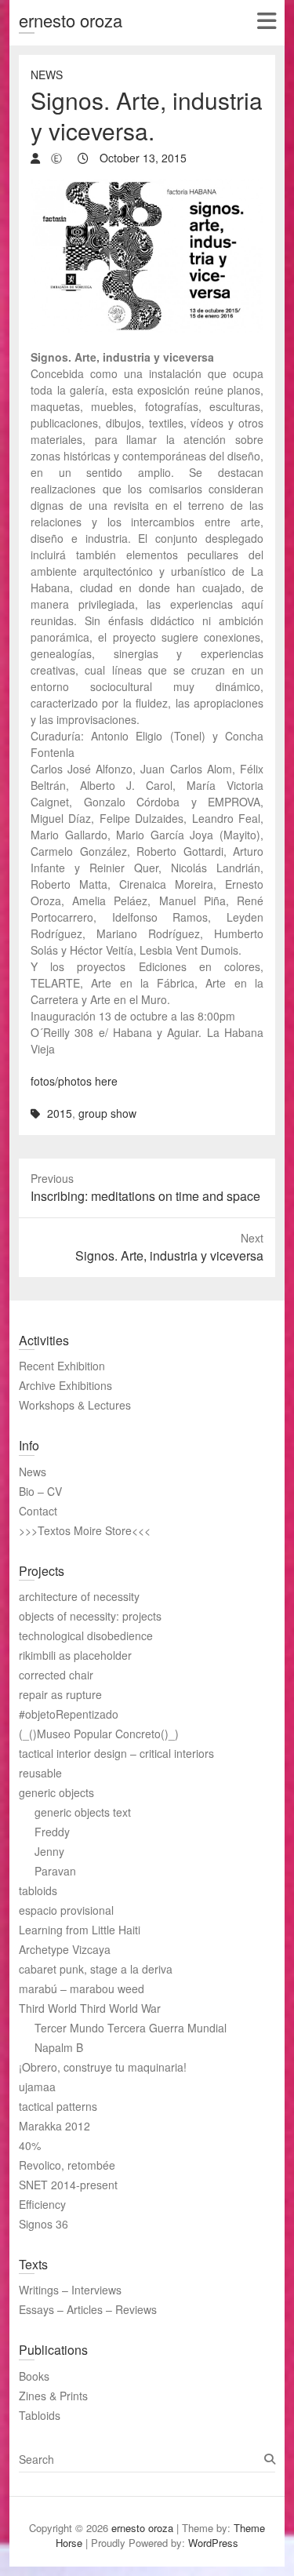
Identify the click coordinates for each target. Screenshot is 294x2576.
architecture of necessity (79, 1596)
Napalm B (59, 2047)
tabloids (38, 1890)
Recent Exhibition (62, 1366)
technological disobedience (86, 1635)
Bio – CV (40, 1491)
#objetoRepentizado (69, 1714)
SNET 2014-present (68, 2185)
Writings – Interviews (70, 2290)
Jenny (49, 1851)
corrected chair (56, 1675)
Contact (38, 1511)
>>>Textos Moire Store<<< (85, 1530)
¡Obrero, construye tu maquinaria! (103, 2067)
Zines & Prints (53, 2396)
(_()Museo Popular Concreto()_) (99, 1734)
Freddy (52, 1832)
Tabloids (40, 2415)
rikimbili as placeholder (75, 1655)
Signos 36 (44, 2224)
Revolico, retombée (67, 2165)
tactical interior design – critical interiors (116, 1753)
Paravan (55, 1871)
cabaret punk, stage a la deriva (96, 1969)
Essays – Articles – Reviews (88, 2309)
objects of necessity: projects (90, 1616)
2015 (60, 1113)
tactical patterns (58, 2106)
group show (107, 1113)
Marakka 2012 (54, 2126)
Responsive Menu (266, 21)
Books (34, 2376)
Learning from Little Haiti (80, 1930)
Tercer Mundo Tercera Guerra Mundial (131, 2028)
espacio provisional (66, 1910)
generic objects (56, 1792)
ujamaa (37, 2087)
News (47, 75)
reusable (40, 1773)
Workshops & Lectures (75, 1405)
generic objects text (83, 1812)
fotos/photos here (74, 1081)
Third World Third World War (90, 2008)
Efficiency (42, 2204)
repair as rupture (60, 1694)
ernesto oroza (71, 20)
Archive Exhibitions (65, 1385)
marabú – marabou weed (82, 1988)
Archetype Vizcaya (65, 1949)
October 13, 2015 (142, 158)
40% (30, 2145)
